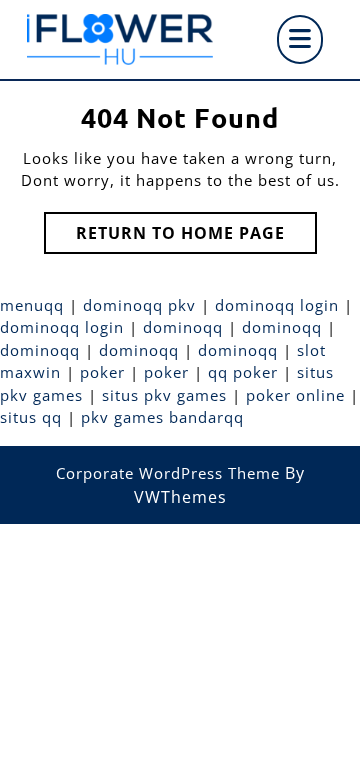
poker (102, 372)
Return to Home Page (196, 237)
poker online (295, 395)
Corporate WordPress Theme (168, 473)
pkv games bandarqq (162, 417)
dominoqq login (277, 305)
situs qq (31, 417)
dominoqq (183, 327)
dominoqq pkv (139, 305)
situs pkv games (164, 395)
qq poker (243, 372)
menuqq (32, 305)
